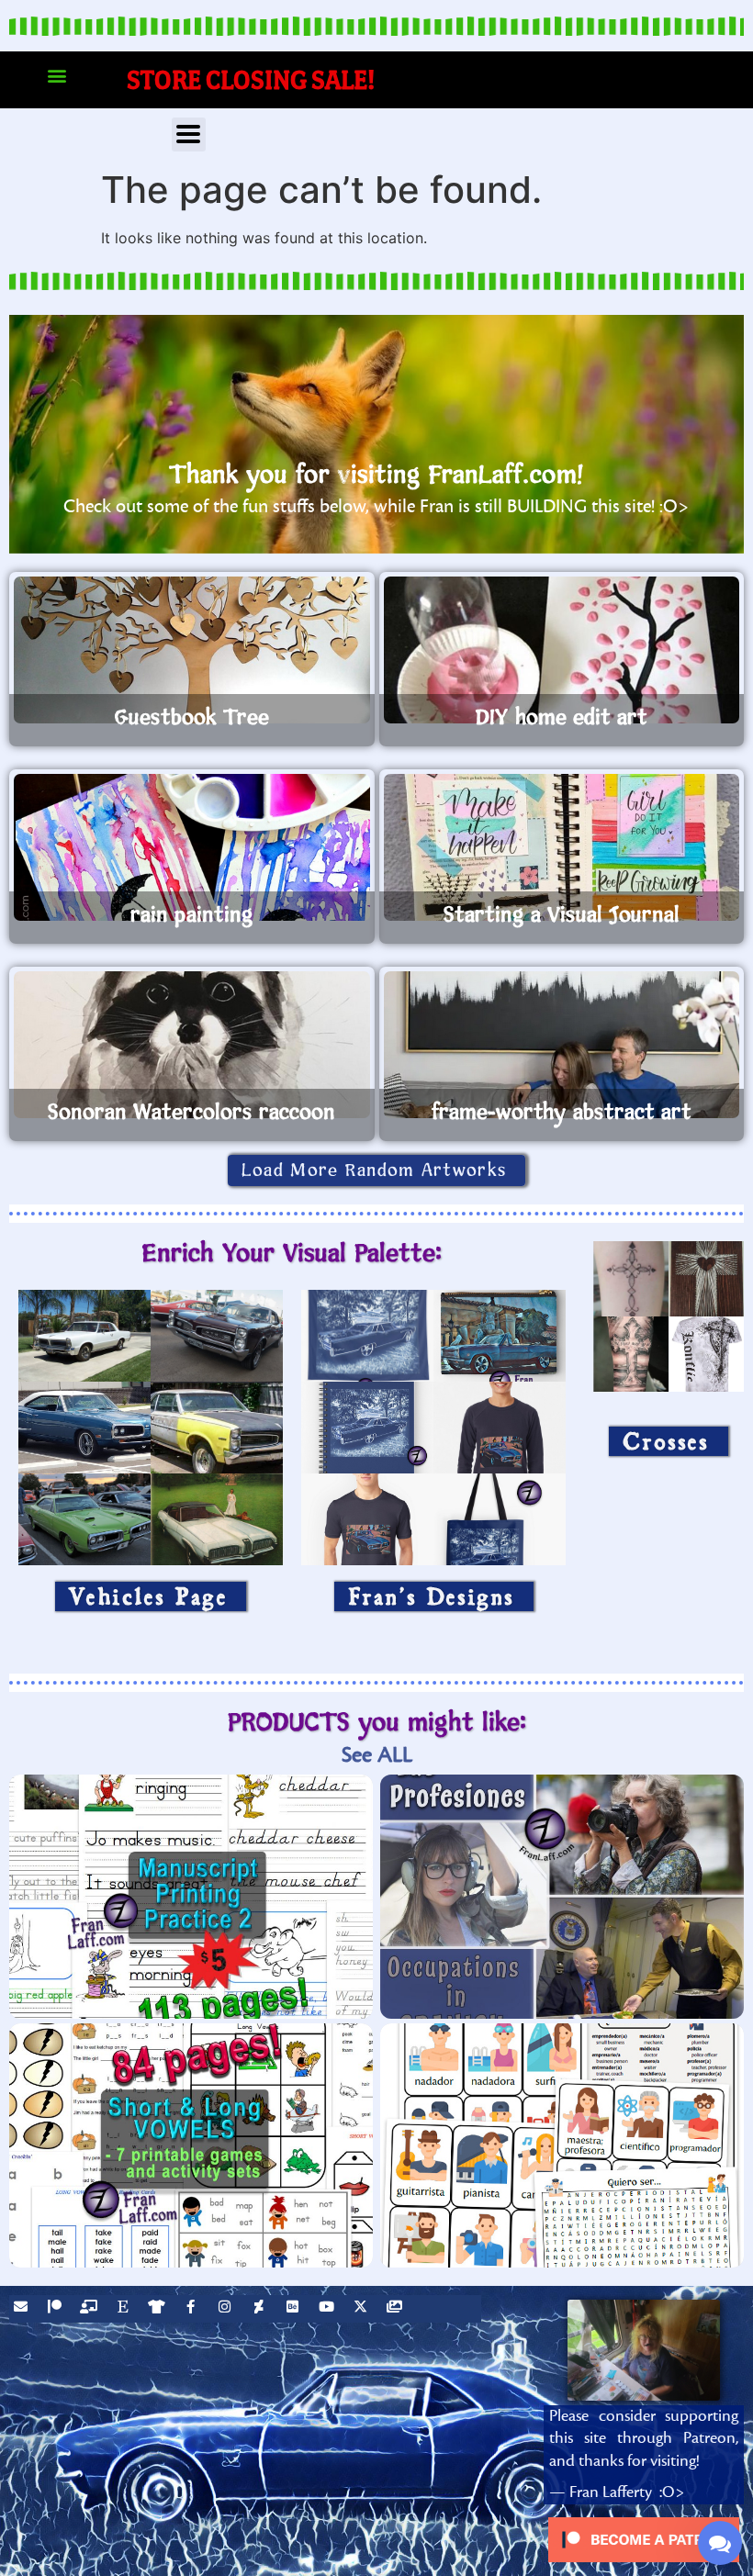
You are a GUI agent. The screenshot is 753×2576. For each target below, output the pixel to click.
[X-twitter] (363, 2309)
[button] (56, 76)
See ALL (377, 1755)
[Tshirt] (159, 2309)
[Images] (397, 2309)
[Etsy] (125, 2309)
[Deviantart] (261, 2309)
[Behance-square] (295, 2309)
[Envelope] (23, 2309)
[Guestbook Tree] (192, 650)
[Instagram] (227, 2309)
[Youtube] (329, 2309)
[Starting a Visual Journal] (562, 847)
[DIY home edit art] (562, 650)
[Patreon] (57, 2309)
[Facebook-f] (193, 2309)
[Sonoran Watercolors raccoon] (192, 1045)
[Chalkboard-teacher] (91, 2309)
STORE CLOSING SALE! (251, 79)
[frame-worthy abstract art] (562, 1045)
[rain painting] (192, 847)
